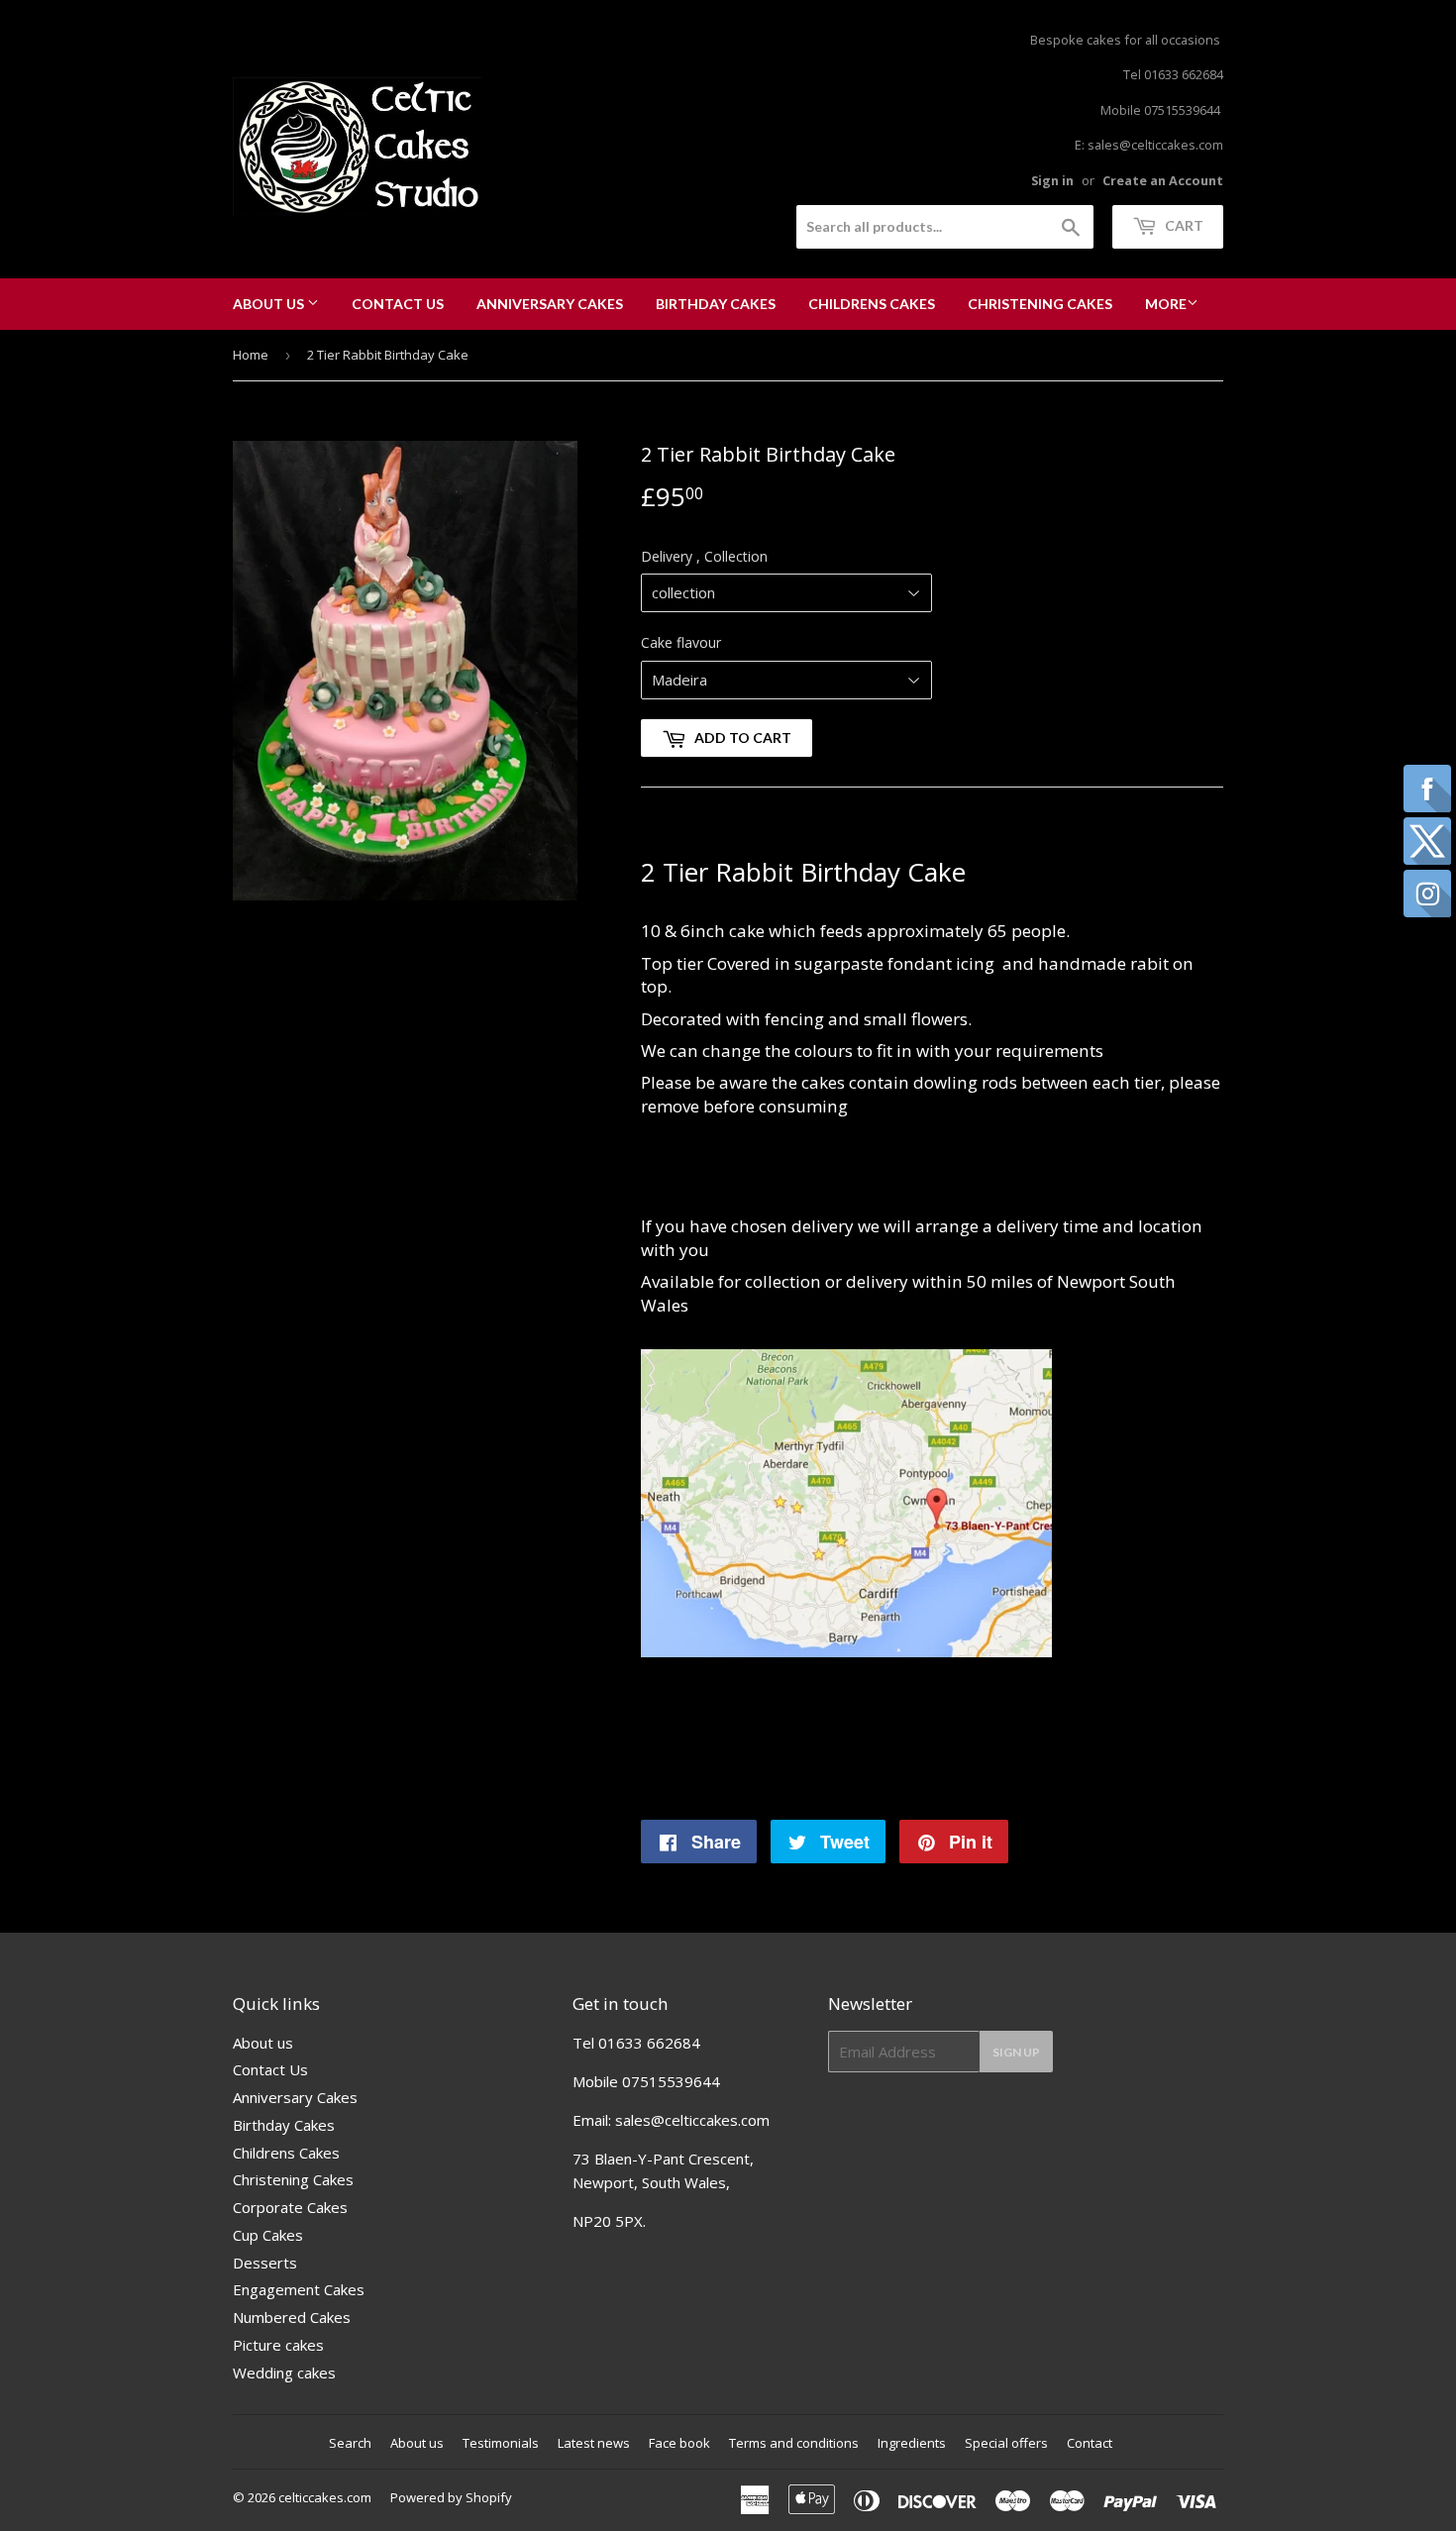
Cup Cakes (268, 2235)
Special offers (1006, 2443)
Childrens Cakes (872, 304)
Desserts (265, 2263)
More (1166, 304)
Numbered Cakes (292, 2317)
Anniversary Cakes (550, 304)
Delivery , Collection (704, 556)
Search (350, 2443)
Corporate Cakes (290, 2207)
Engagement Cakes (299, 2289)
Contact (1090, 2443)
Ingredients (912, 2443)
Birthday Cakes (716, 304)
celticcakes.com (325, 2497)
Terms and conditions (794, 2443)
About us (270, 304)
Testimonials (501, 2443)
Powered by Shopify (451, 2497)
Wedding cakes (284, 2373)
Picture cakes (278, 2345)
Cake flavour (681, 642)
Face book (679, 2443)
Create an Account (1163, 180)
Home (251, 355)
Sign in (1052, 180)
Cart (1183, 225)
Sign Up (1016, 2052)
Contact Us (398, 304)
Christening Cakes (1040, 304)
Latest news (594, 2443)
